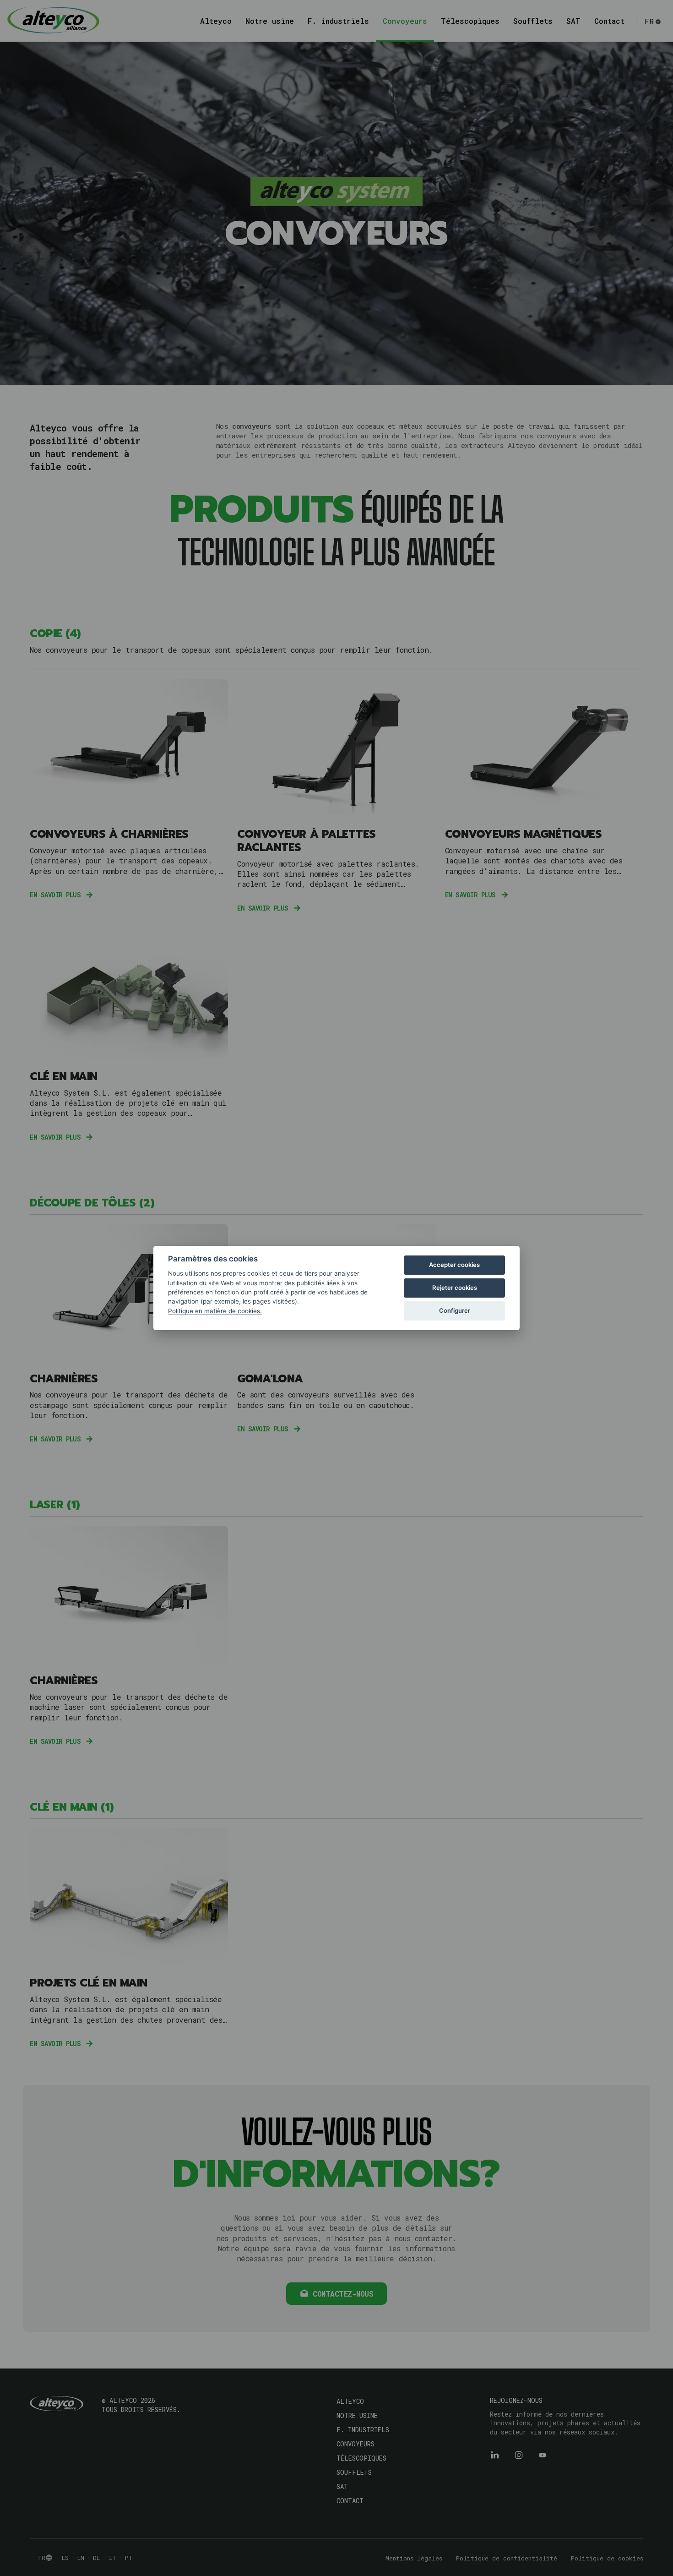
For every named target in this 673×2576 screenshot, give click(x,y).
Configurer (455, 1310)
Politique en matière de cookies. (215, 1311)
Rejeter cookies (455, 1288)
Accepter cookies (454, 1265)
